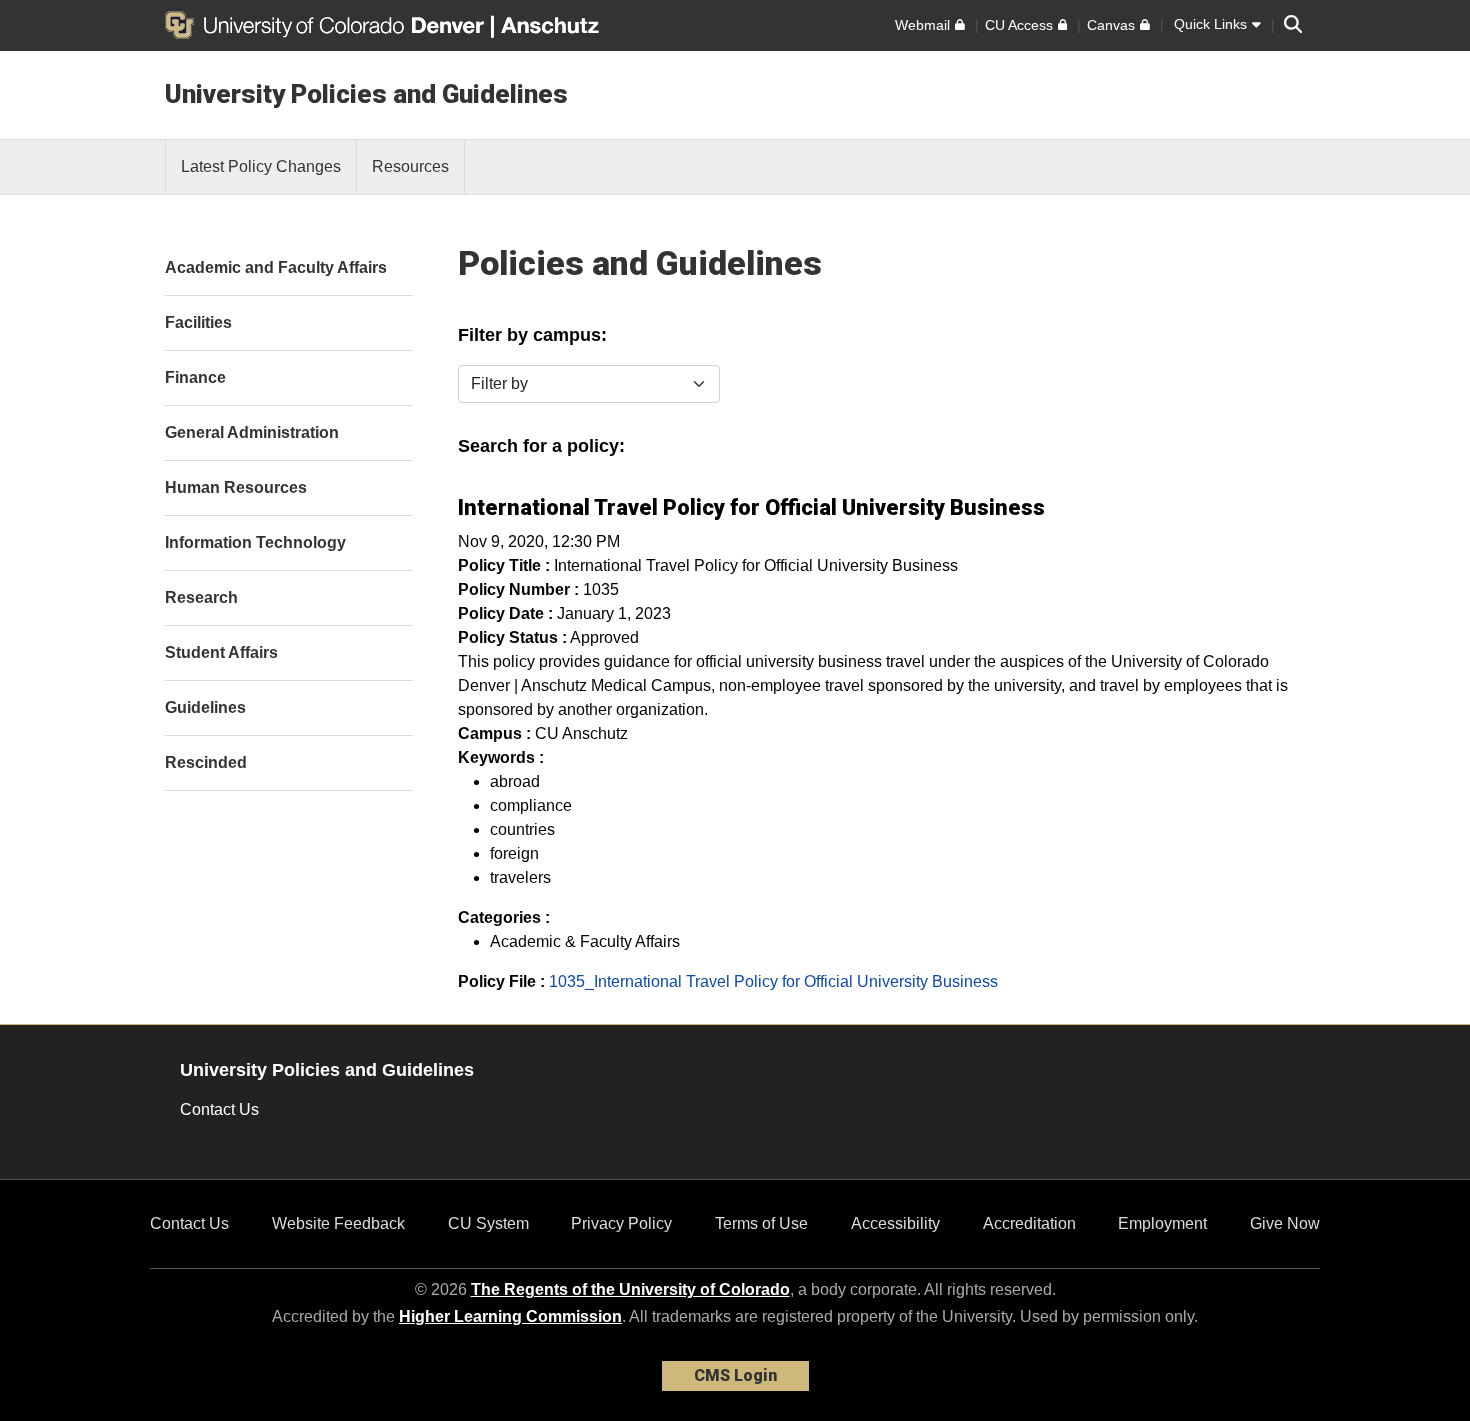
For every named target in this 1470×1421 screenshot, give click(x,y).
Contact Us (219, 1109)
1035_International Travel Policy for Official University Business (773, 981)
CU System (488, 1223)
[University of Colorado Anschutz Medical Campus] (552, 25)
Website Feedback (338, 1223)
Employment (1162, 1223)
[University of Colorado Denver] (328, 25)
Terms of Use (761, 1223)
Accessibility (895, 1223)
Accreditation (1029, 1223)
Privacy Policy (621, 1223)
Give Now (1285, 1223)
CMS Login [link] (735, 1375)
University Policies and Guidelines (366, 94)
